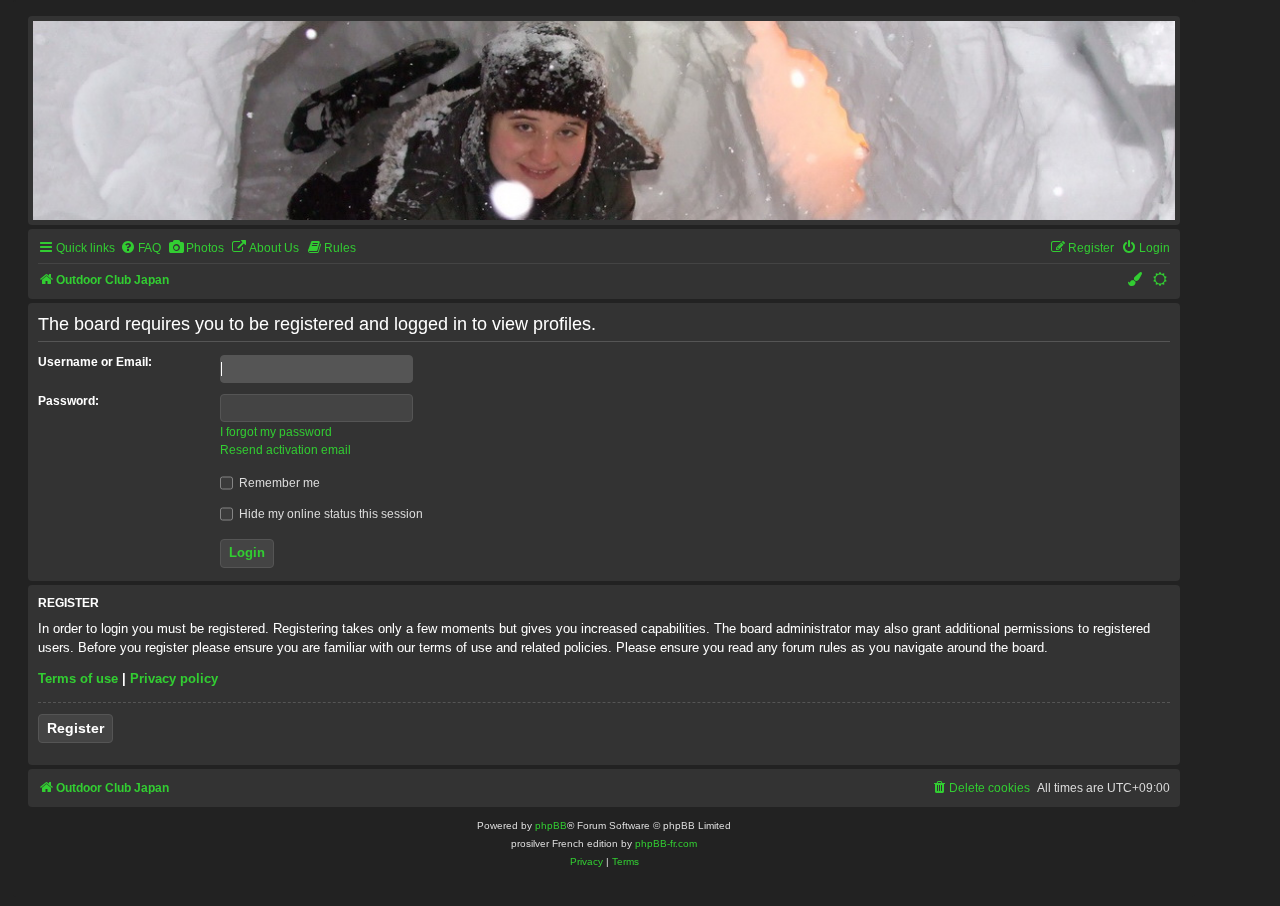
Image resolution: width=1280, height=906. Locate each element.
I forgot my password (276, 432)
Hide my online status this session (329, 514)
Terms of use (78, 678)
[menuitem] (140, 248)
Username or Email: (95, 362)
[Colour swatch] (1136, 280)
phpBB (551, 825)
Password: (68, 401)
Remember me (278, 483)
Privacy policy (174, 678)
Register (75, 728)
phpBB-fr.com (666, 843)
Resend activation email (285, 450)
